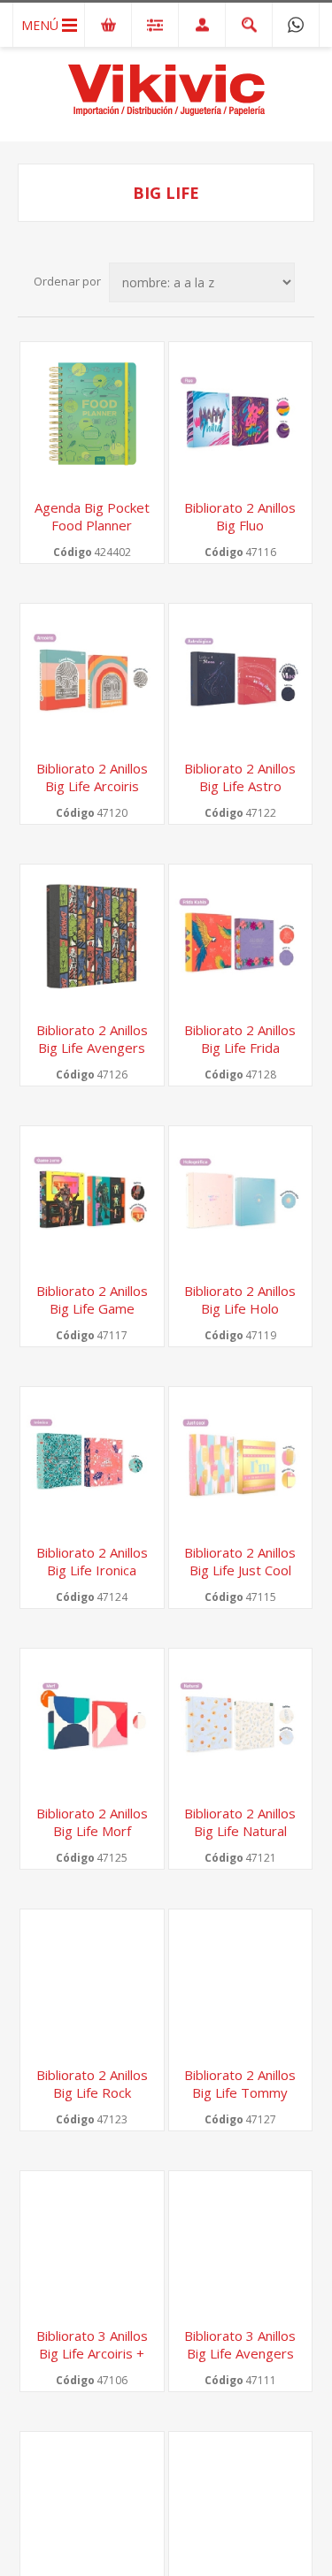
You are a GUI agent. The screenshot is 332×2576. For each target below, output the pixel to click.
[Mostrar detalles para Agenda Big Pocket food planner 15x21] (92, 414)
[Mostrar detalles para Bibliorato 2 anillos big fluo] (241, 414)
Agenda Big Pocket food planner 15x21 (92, 525)
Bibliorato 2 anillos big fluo (240, 516)
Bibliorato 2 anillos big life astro (240, 777)
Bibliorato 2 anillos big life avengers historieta (92, 1048)
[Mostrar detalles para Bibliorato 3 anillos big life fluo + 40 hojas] (241, 2504)
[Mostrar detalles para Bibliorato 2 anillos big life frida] (241, 936)
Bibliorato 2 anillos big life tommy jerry (240, 2092)
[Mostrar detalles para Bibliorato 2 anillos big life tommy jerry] (241, 1981)
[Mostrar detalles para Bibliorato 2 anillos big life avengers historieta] (92, 936)
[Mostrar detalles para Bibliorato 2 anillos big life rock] (92, 1981)
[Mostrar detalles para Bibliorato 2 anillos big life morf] (92, 1720)
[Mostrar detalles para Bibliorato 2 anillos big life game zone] (92, 1198)
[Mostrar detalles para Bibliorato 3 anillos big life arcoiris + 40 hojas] (92, 2243)
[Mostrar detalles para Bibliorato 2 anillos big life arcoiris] (92, 675)
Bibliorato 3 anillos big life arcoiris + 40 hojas (92, 2353)
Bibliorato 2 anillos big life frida (240, 1039)
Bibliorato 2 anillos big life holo (240, 1299)
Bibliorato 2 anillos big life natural (240, 1822)
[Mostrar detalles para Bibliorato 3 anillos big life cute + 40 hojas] (92, 2504)
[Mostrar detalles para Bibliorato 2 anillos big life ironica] (92, 1459)
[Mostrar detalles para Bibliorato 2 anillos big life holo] (241, 1198)
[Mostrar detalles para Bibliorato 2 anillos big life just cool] (241, 1459)
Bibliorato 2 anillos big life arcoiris (92, 777)
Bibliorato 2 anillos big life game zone (92, 1308)
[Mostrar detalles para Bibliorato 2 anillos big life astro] (241, 675)
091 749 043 (296, 25)
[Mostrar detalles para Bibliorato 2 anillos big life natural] (241, 1720)
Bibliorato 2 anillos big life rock (92, 2084)
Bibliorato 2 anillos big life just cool (240, 1561)
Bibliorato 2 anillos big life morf (92, 1822)
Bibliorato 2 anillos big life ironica (92, 1561)
